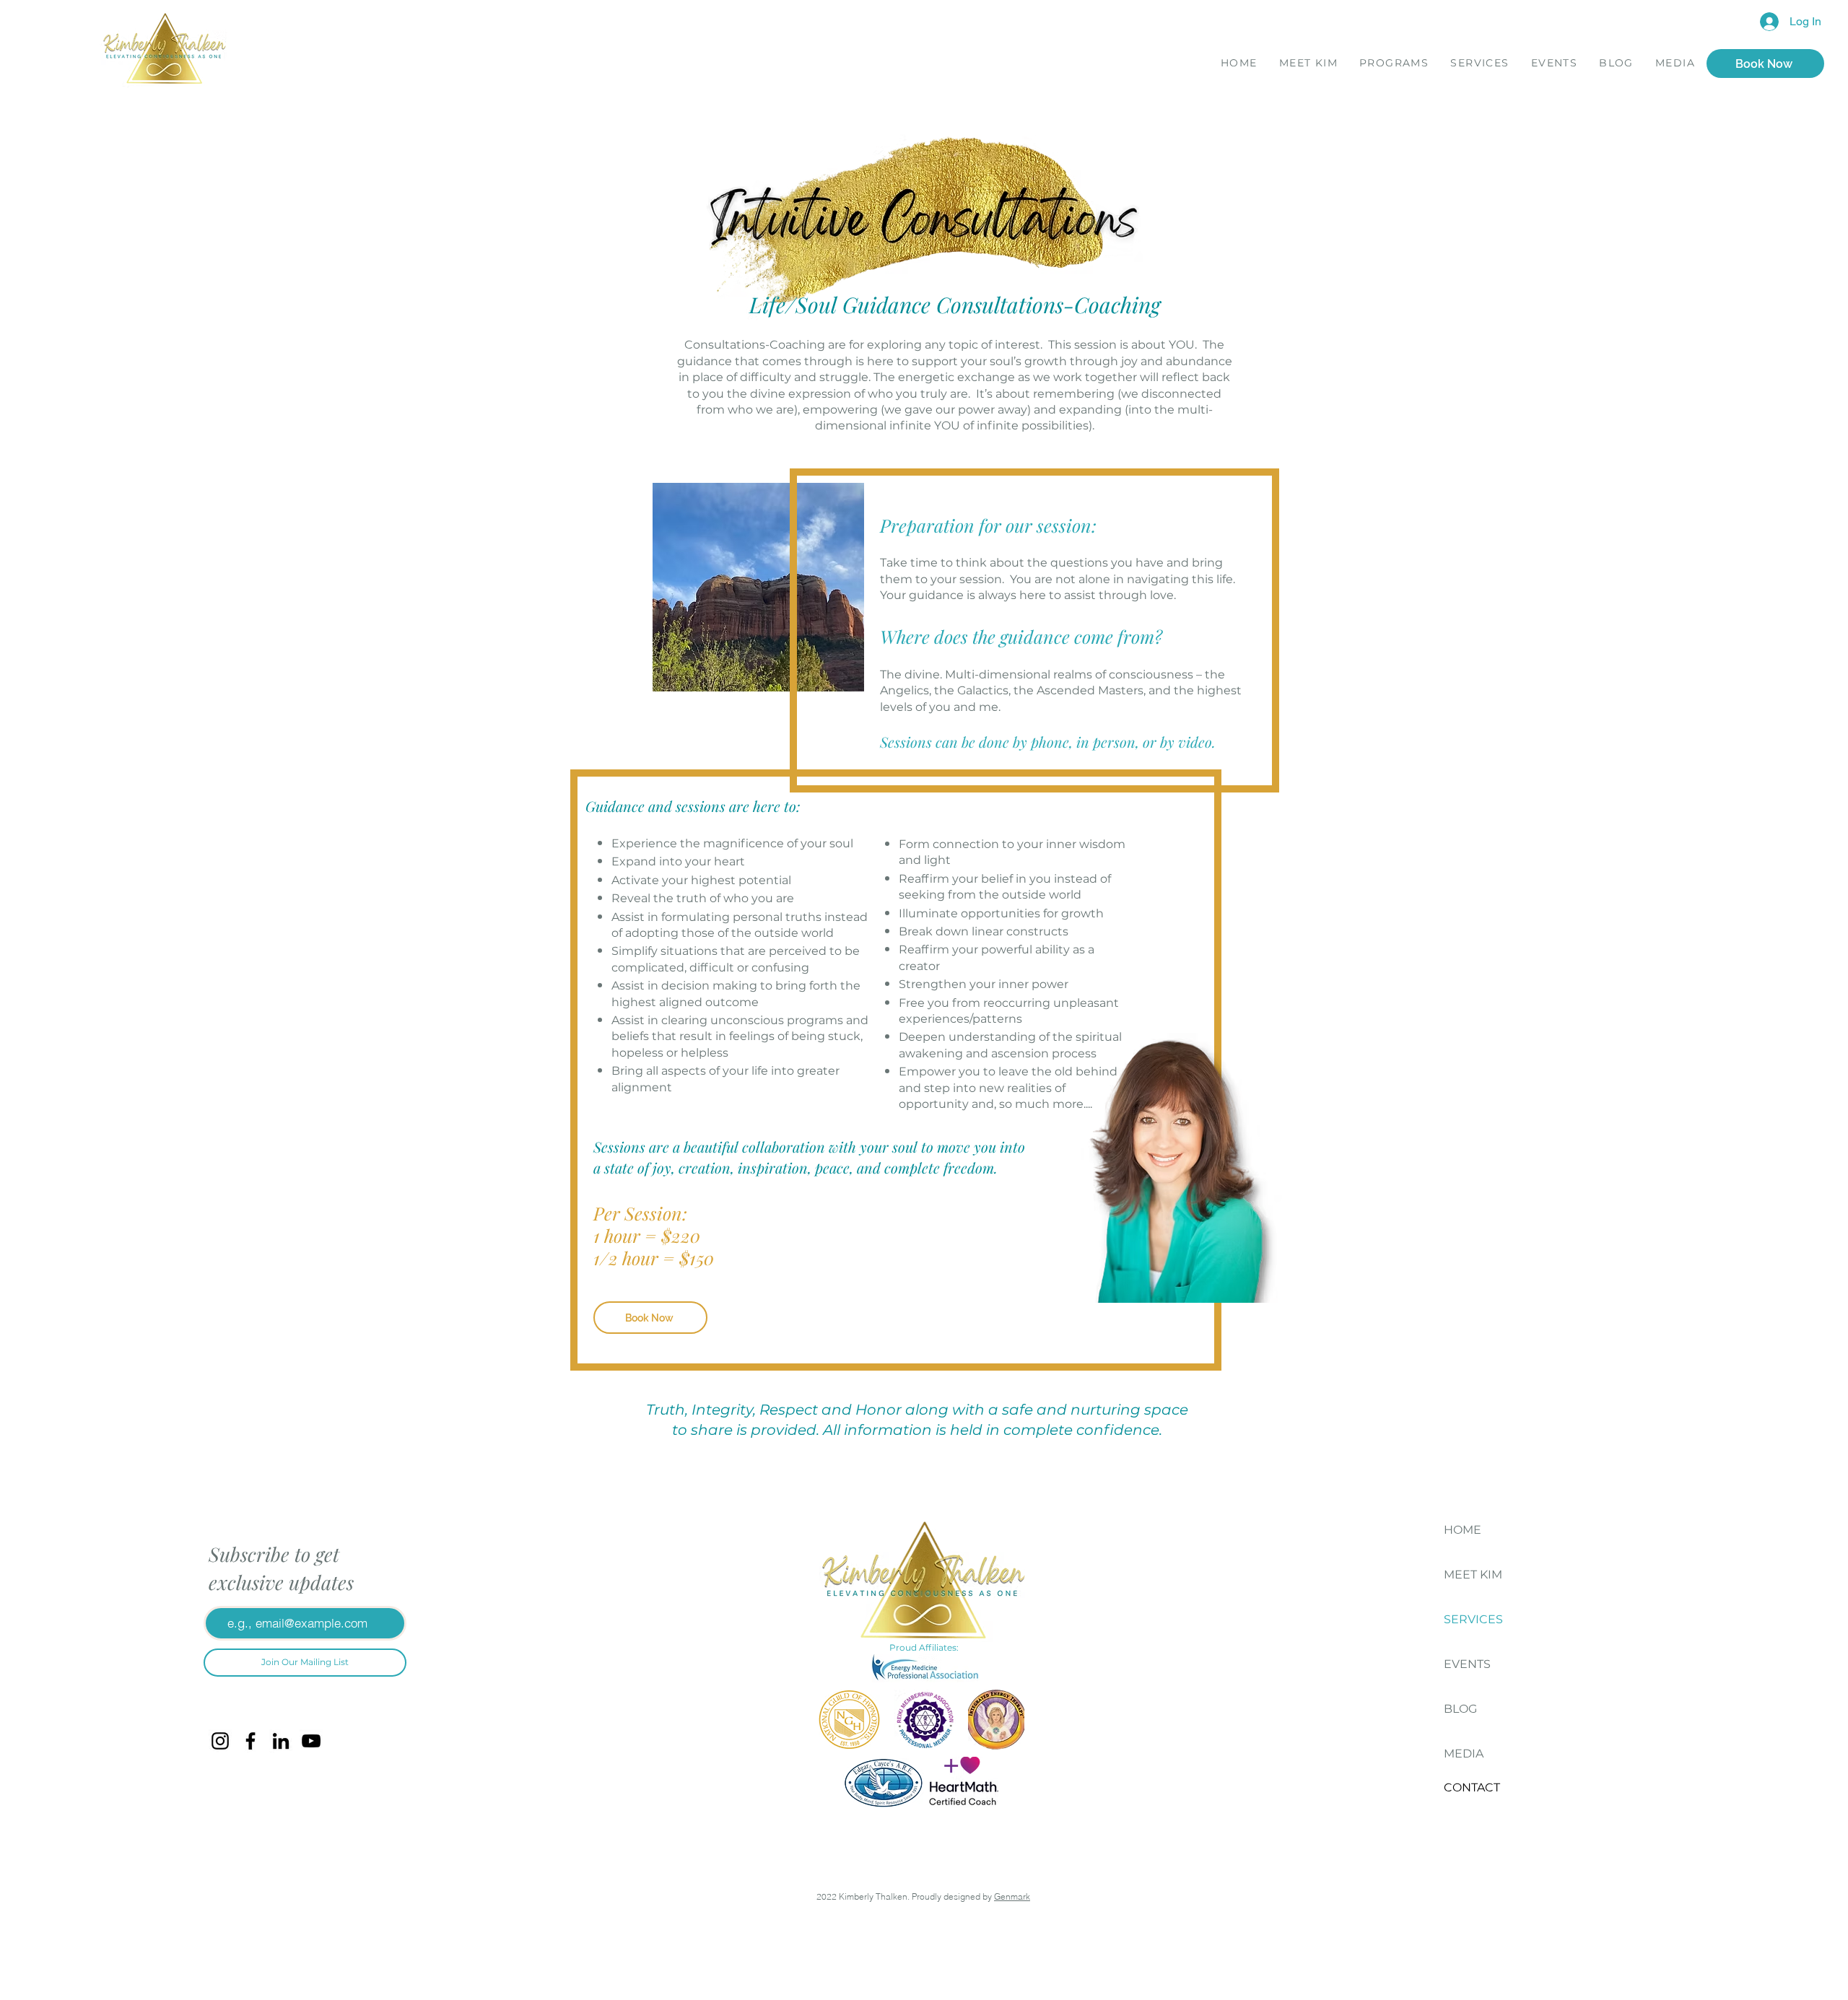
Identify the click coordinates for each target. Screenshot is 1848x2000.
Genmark (1012, 1896)
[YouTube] (311, 1741)
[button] (1394, 65)
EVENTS (1467, 1664)
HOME (1463, 1530)
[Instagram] (220, 1741)
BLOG (1460, 1709)
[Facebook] (250, 1741)
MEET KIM (1473, 1575)
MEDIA (1464, 1754)
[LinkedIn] (281, 1741)
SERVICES (1473, 1619)
